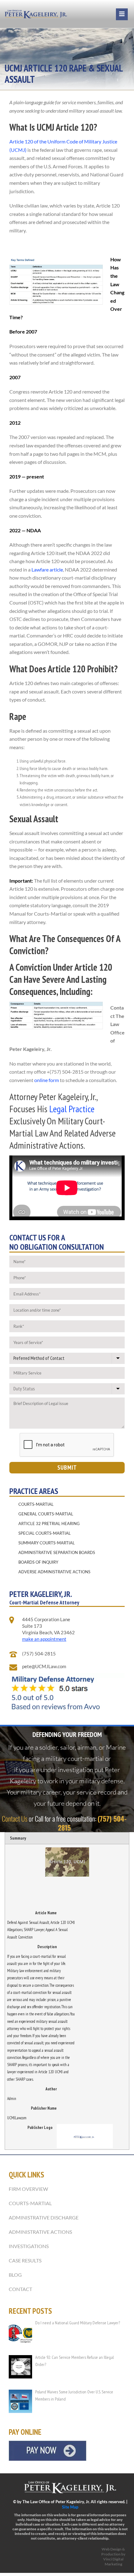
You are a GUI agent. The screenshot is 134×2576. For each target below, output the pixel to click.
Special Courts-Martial (45, 1533)
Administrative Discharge (44, 2217)
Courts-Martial (36, 1504)
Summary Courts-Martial (47, 1543)
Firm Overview (28, 2189)
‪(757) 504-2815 (39, 1654)
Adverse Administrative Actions (54, 1572)
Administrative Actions (40, 2232)
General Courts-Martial (46, 1514)
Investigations (29, 2246)
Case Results (25, 2260)
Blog (15, 2275)
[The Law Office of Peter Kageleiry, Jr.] (36, 14)
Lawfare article (47, 569)
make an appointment (44, 1639)
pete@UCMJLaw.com (44, 1666)
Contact (20, 2289)
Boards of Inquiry (38, 1562)
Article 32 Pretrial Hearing (49, 1524)
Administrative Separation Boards (57, 1552)
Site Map (70, 2507)
